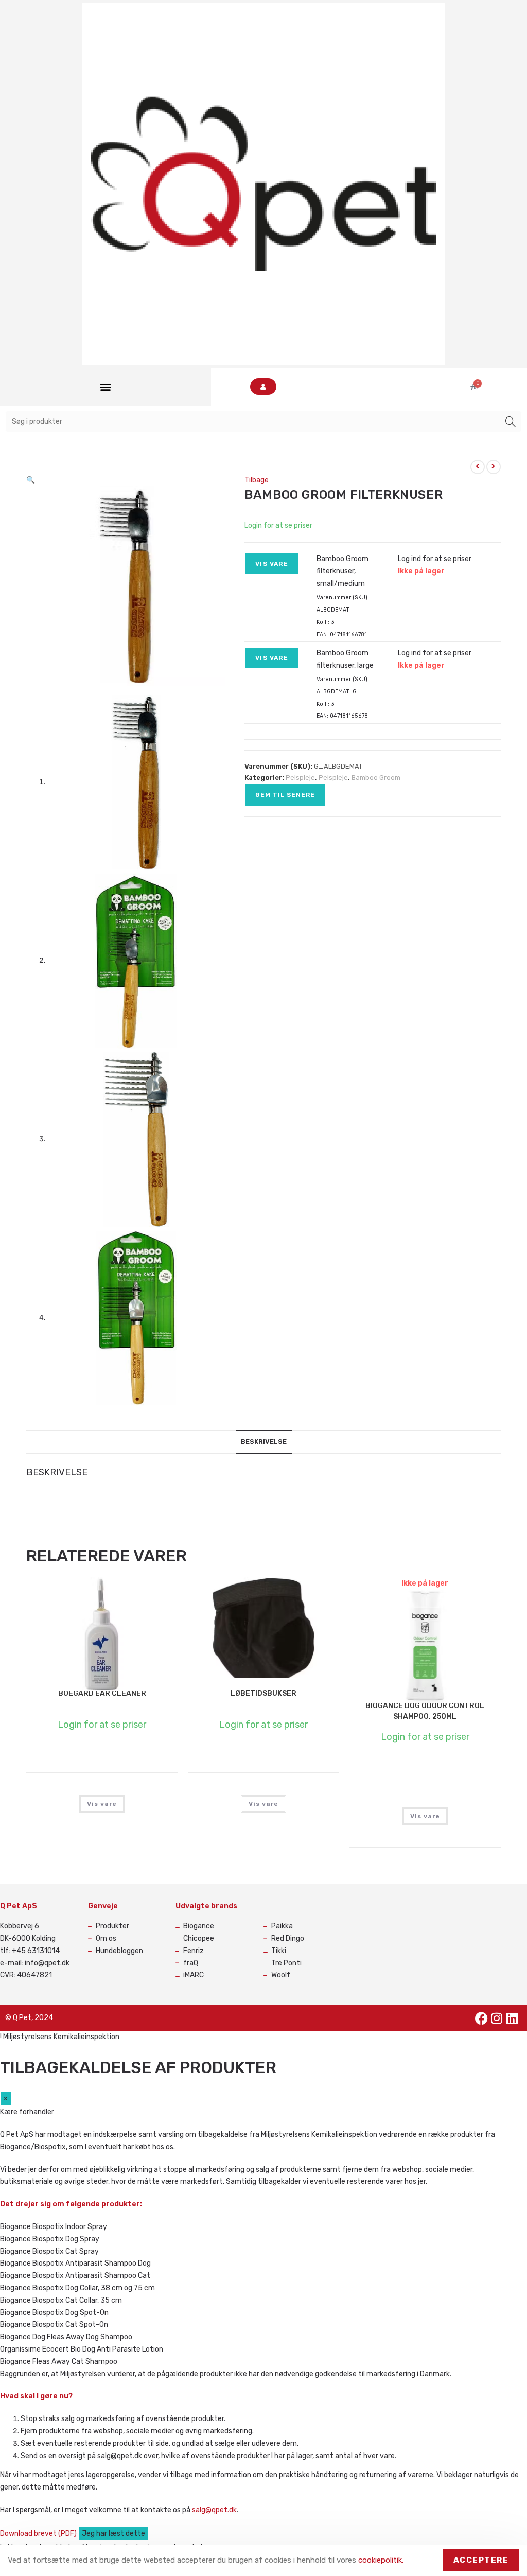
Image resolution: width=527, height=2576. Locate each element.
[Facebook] (481, 2018)
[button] (105, 387)
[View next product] (494, 467)
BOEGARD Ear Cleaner (102, 1693)
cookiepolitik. (381, 2560)
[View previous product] (478, 467)
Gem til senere (285, 795)
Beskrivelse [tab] (264, 1442)
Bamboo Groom (376, 778)
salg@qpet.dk (214, 2510)
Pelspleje (300, 778)
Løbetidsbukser (263, 1693)
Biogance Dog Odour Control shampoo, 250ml (425, 1711)
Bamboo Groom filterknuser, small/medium (342, 571)
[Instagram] (497, 2018)
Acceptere (481, 2560)
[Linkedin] (512, 2018)
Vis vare (272, 564)
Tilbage (257, 480)
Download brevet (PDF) (39, 2534)
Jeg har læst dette (113, 2534)
